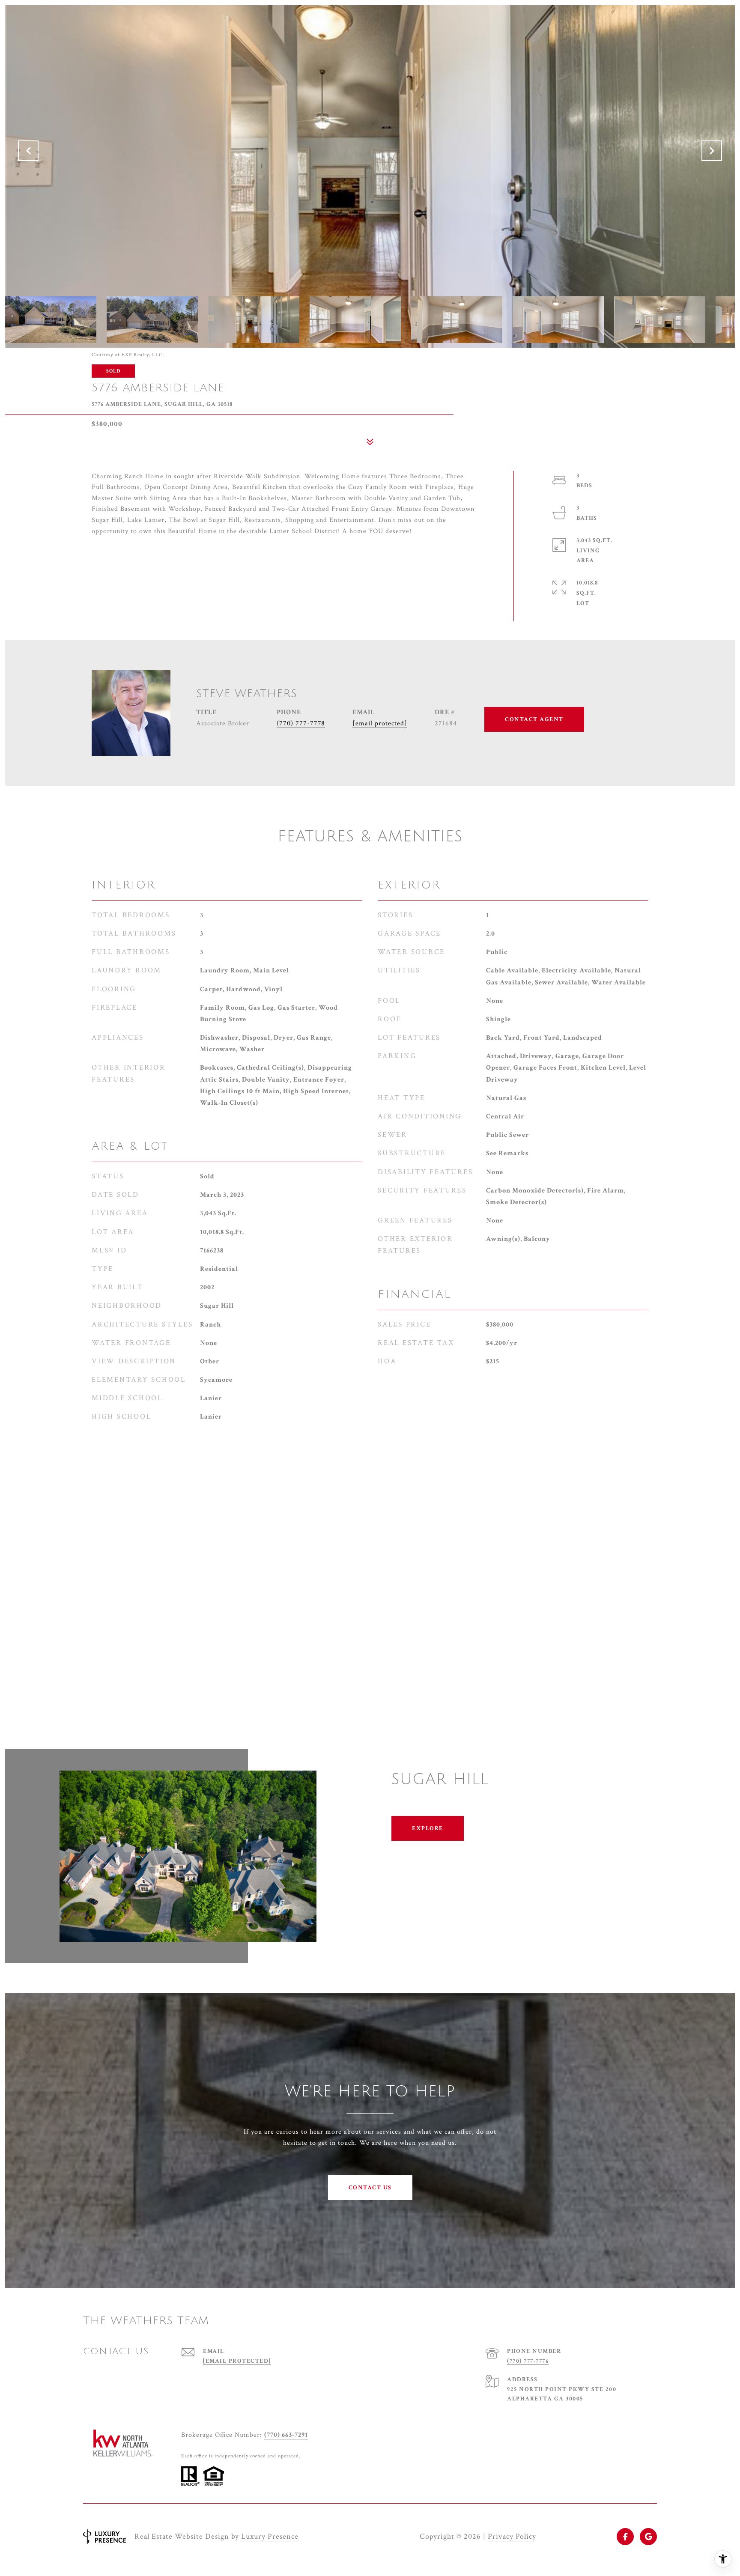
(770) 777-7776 (528, 2361)
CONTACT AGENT (534, 719)
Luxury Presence (270, 2536)
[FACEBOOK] (625, 2537)
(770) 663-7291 (286, 2435)
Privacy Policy (512, 2536)
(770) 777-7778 (301, 723)
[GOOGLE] (648, 2537)
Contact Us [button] (370, 2188)
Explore (428, 1828)
